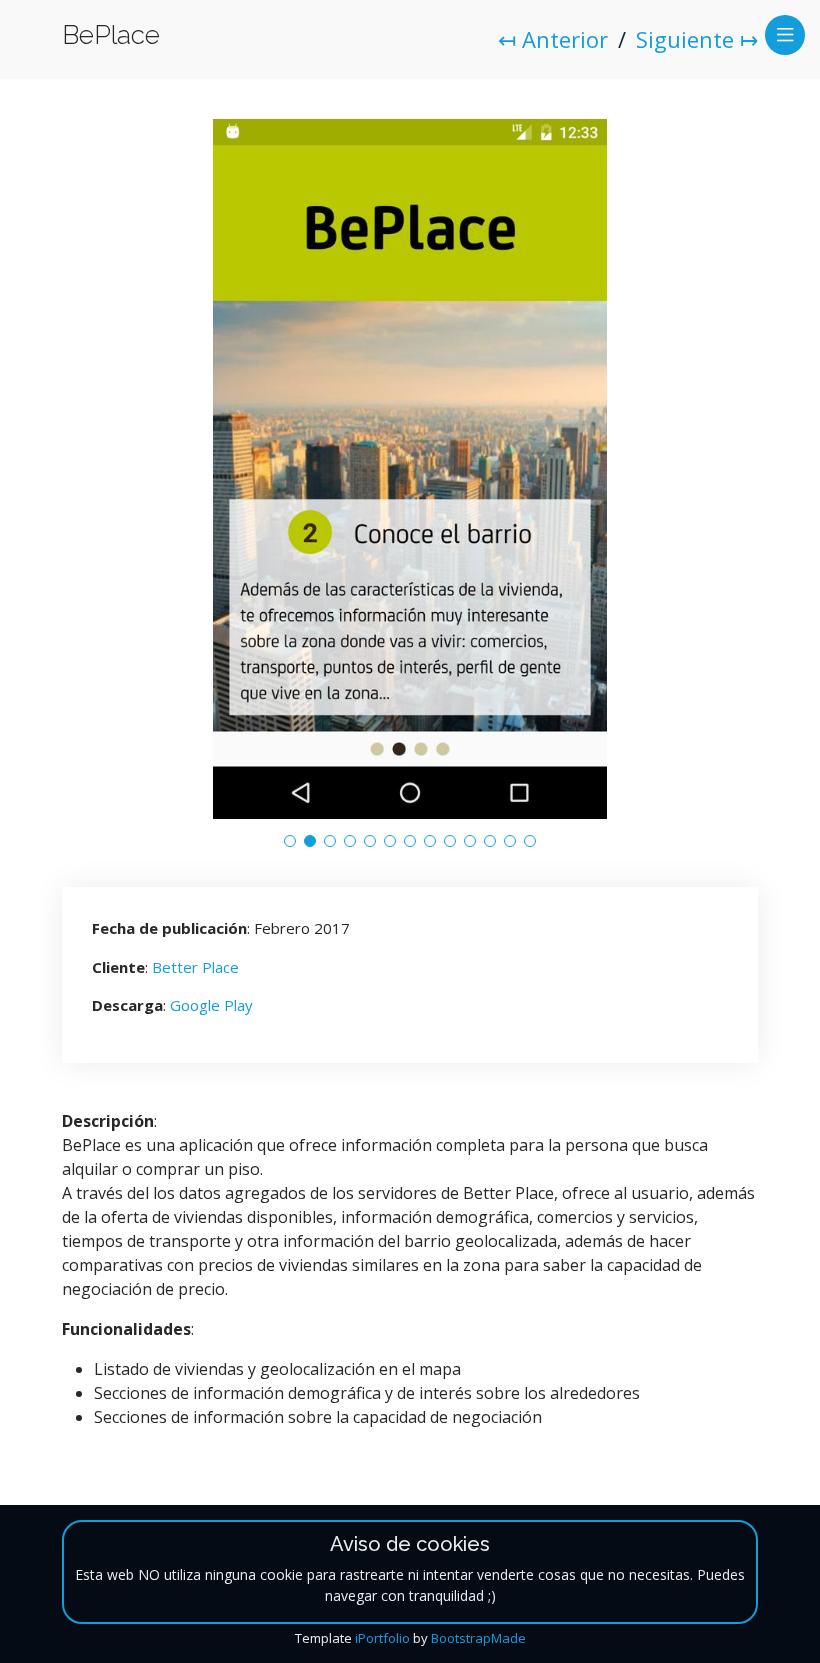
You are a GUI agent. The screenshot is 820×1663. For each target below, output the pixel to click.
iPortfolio (382, 1638)
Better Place (195, 967)
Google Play (211, 1005)
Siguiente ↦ (697, 39)
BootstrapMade (478, 1638)
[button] (290, 841)
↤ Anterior (553, 39)
